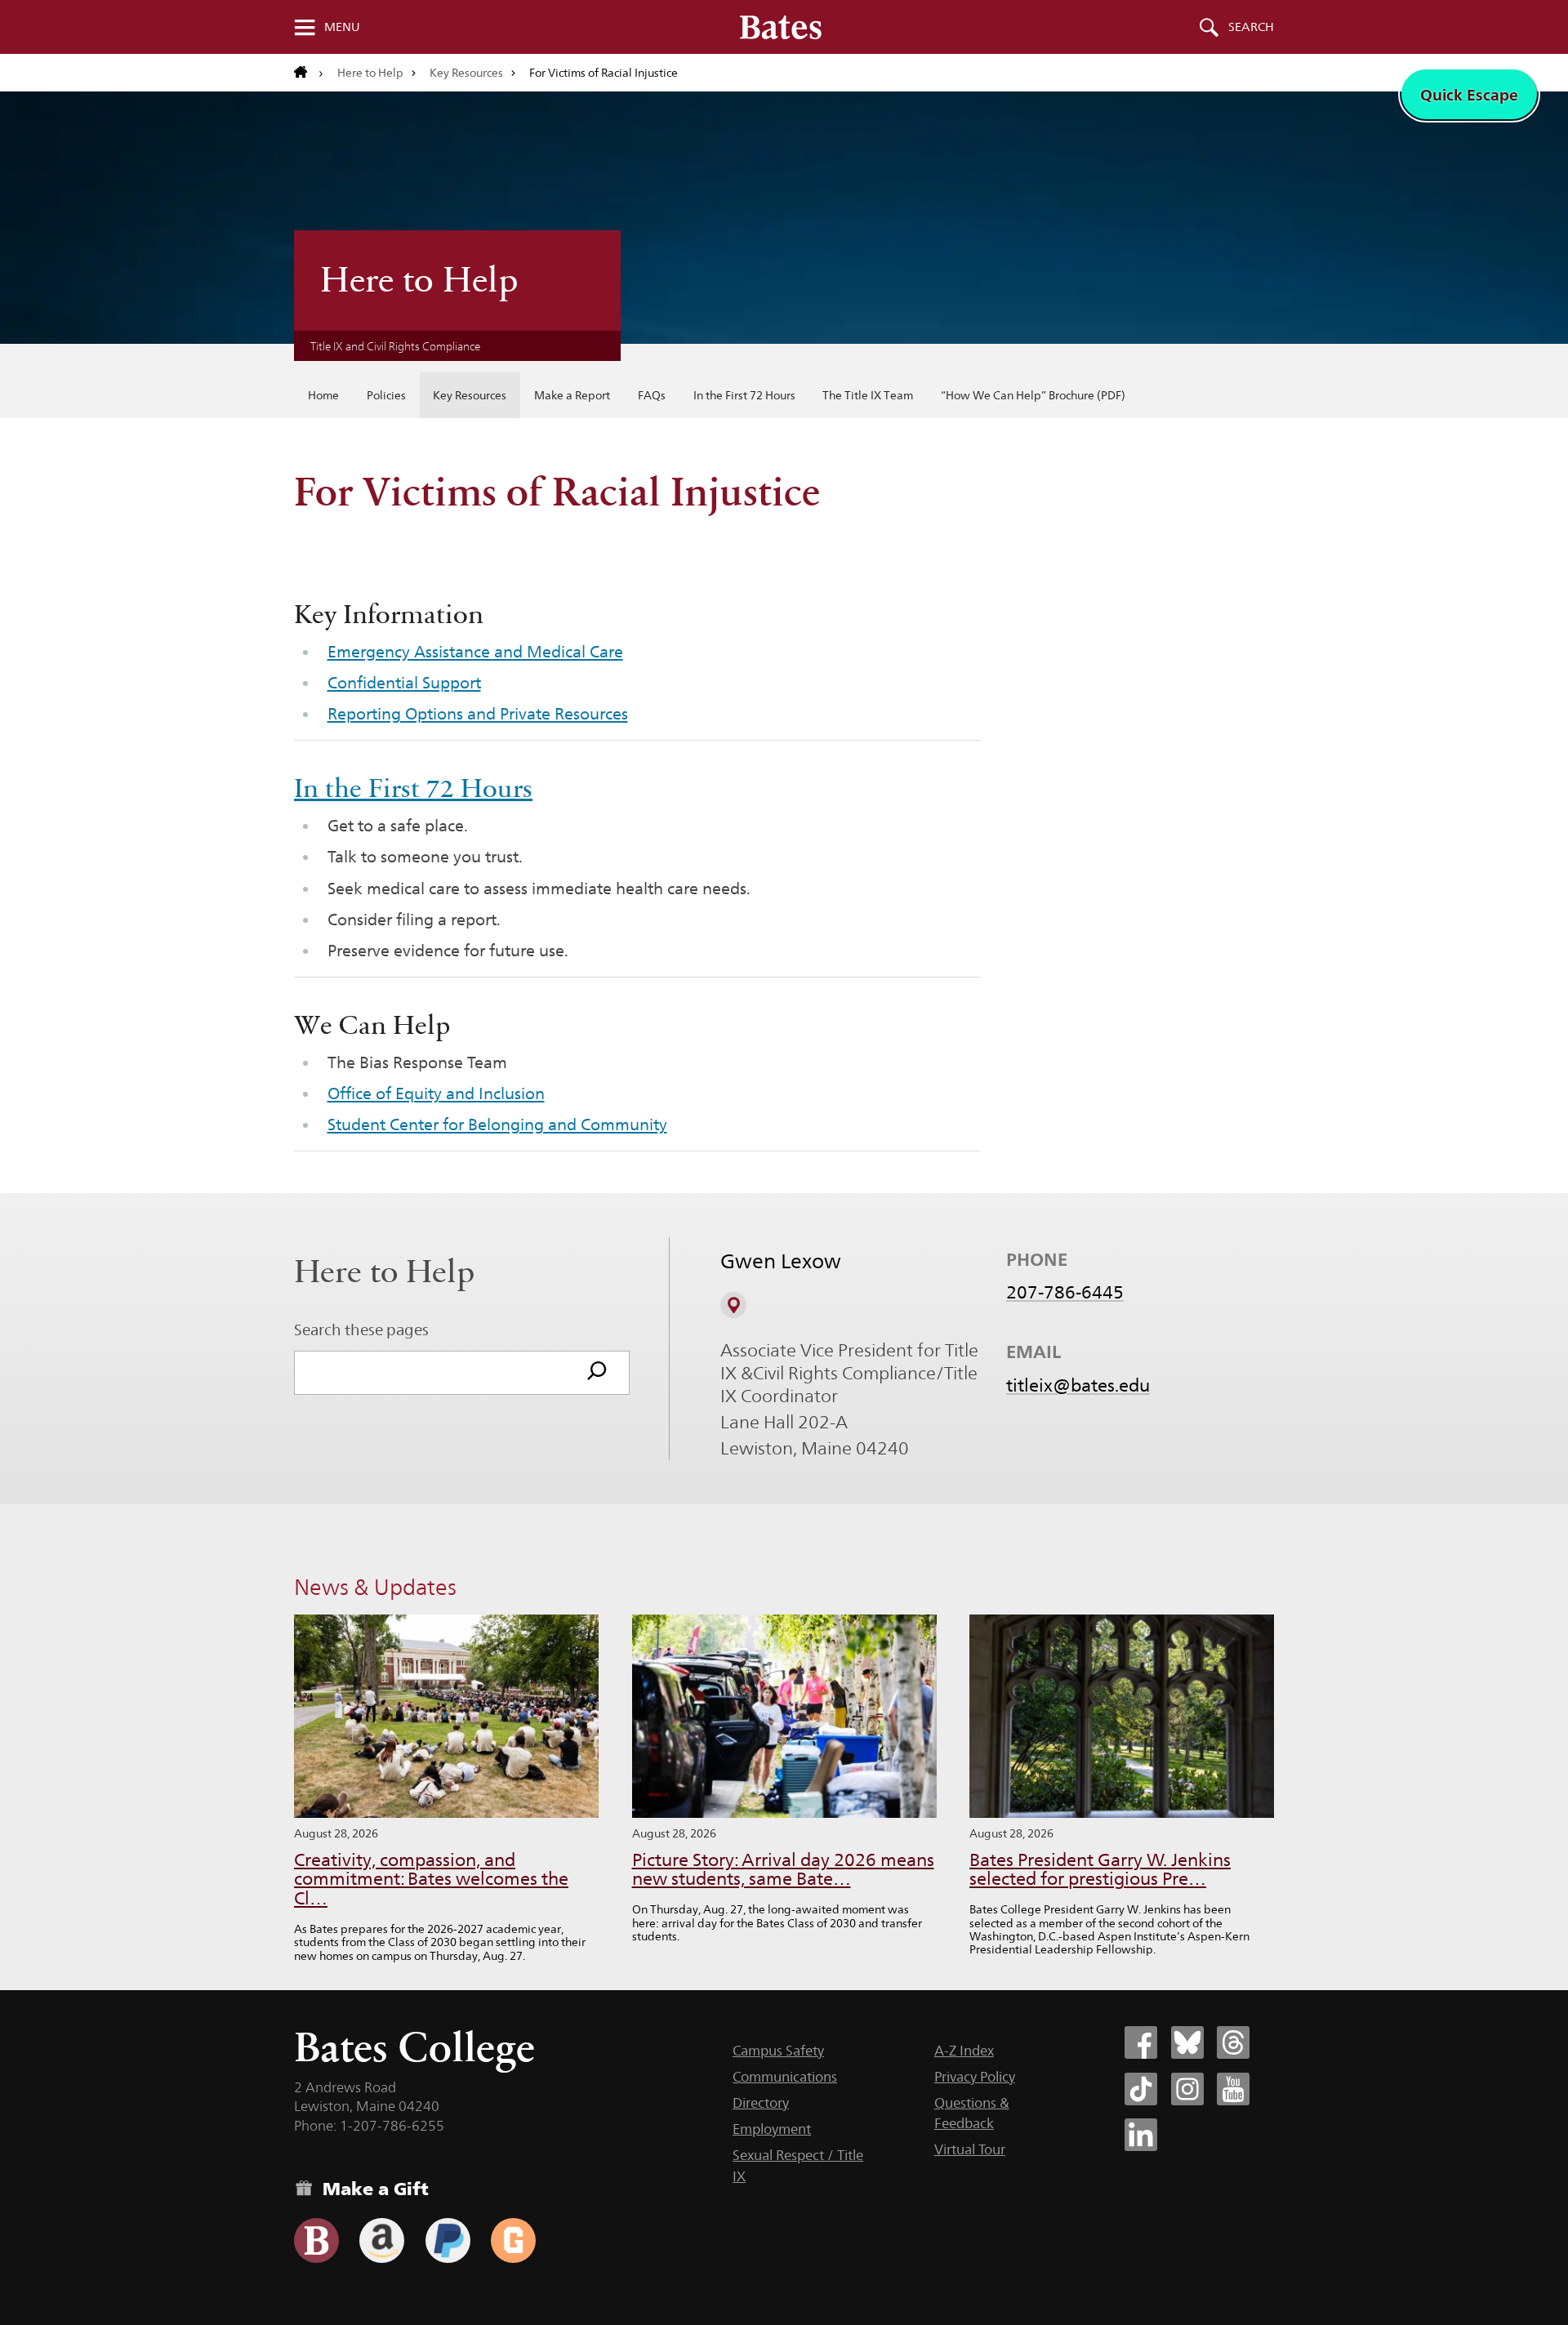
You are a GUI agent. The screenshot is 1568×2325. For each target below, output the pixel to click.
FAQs (652, 395)
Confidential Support (404, 683)
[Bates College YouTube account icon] (1233, 2089)
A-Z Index (964, 2051)
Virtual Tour (970, 2149)
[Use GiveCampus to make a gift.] (513, 2240)
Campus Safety (778, 2051)
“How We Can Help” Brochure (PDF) (1033, 395)
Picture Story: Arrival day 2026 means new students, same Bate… (783, 1870)
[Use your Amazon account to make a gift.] (382, 2240)
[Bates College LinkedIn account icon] (1141, 2135)
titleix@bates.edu (1078, 1385)
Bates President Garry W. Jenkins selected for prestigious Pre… (1100, 1870)
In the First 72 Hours (744, 395)
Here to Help (370, 73)
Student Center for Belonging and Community (497, 1125)
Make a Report (572, 395)
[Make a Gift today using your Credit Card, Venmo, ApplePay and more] (316, 2240)
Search (1251, 27)
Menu (342, 27)
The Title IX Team (868, 395)
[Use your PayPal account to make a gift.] (448, 2240)
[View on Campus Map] (733, 1305)
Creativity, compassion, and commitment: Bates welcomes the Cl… (431, 1880)
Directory (761, 2103)
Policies (386, 395)
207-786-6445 (1065, 1292)
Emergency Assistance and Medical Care (475, 652)
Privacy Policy (975, 2077)
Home (323, 395)
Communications (785, 2077)
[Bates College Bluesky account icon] (1187, 2042)
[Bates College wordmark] (781, 27)
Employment (772, 2129)
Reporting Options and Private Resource (474, 714)
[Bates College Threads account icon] (1233, 2042)
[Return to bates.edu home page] (309, 73)
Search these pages (361, 1330)
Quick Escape (1469, 95)
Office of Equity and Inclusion (436, 1093)
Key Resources (466, 73)
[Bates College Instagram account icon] (1187, 2089)
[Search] (597, 1373)
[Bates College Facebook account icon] (1141, 2042)
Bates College (414, 2047)
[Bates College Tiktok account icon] (1141, 2089)
